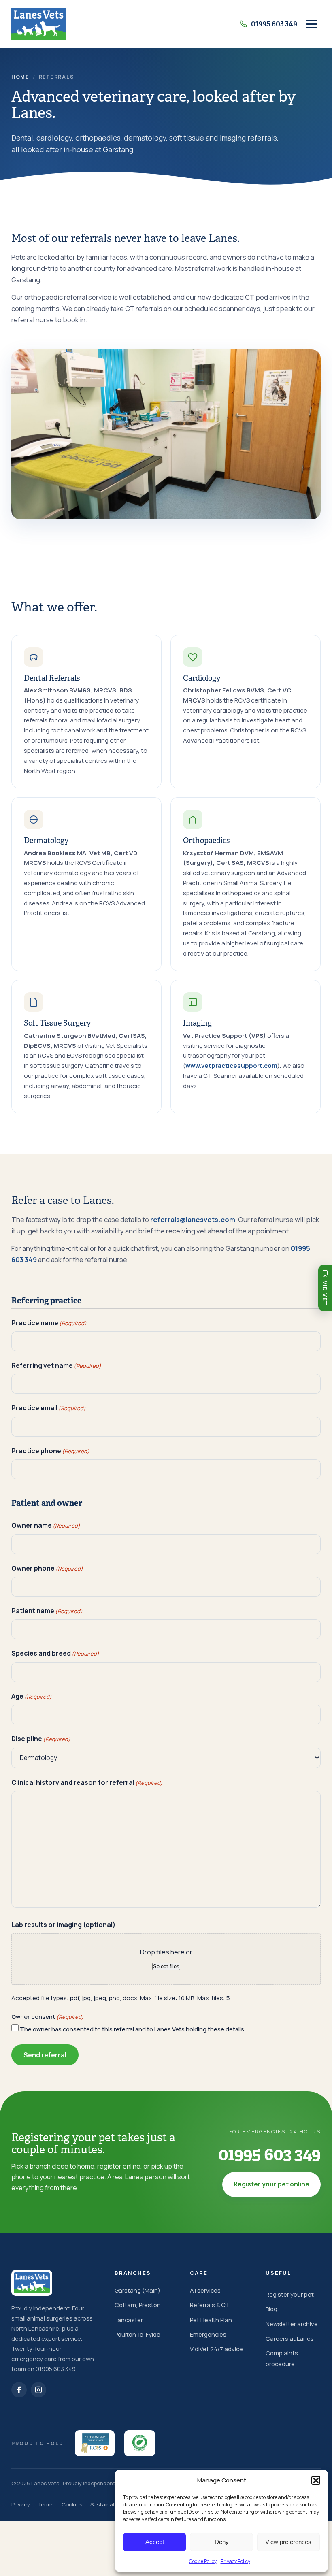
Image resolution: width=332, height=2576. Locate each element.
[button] (316, 2480)
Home (20, 77)
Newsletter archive (292, 2324)
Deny (222, 2542)
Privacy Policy (235, 2561)
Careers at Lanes (290, 2338)
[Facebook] (19, 2390)
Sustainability (107, 2504)
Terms (46, 2504)
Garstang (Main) (137, 2290)
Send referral (45, 2055)
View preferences (288, 2542)
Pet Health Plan (211, 2320)
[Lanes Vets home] (38, 24)
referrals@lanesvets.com (193, 1219)
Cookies (72, 2504)
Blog (271, 2309)
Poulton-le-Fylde (137, 2334)
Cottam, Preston (138, 2305)
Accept (155, 2542)
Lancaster (129, 2320)
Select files (166, 1966)
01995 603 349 (269, 2154)
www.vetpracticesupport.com (231, 1066)
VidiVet (325, 1293)
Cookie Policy (203, 2561)
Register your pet (290, 2294)
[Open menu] (312, 24)
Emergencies (208, 2334)
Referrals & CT (210, 2305)
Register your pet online (271, 2184)
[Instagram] (38, 2390)
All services (205, 2290)
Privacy (21, 2504)
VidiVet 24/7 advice (216, 2349)
